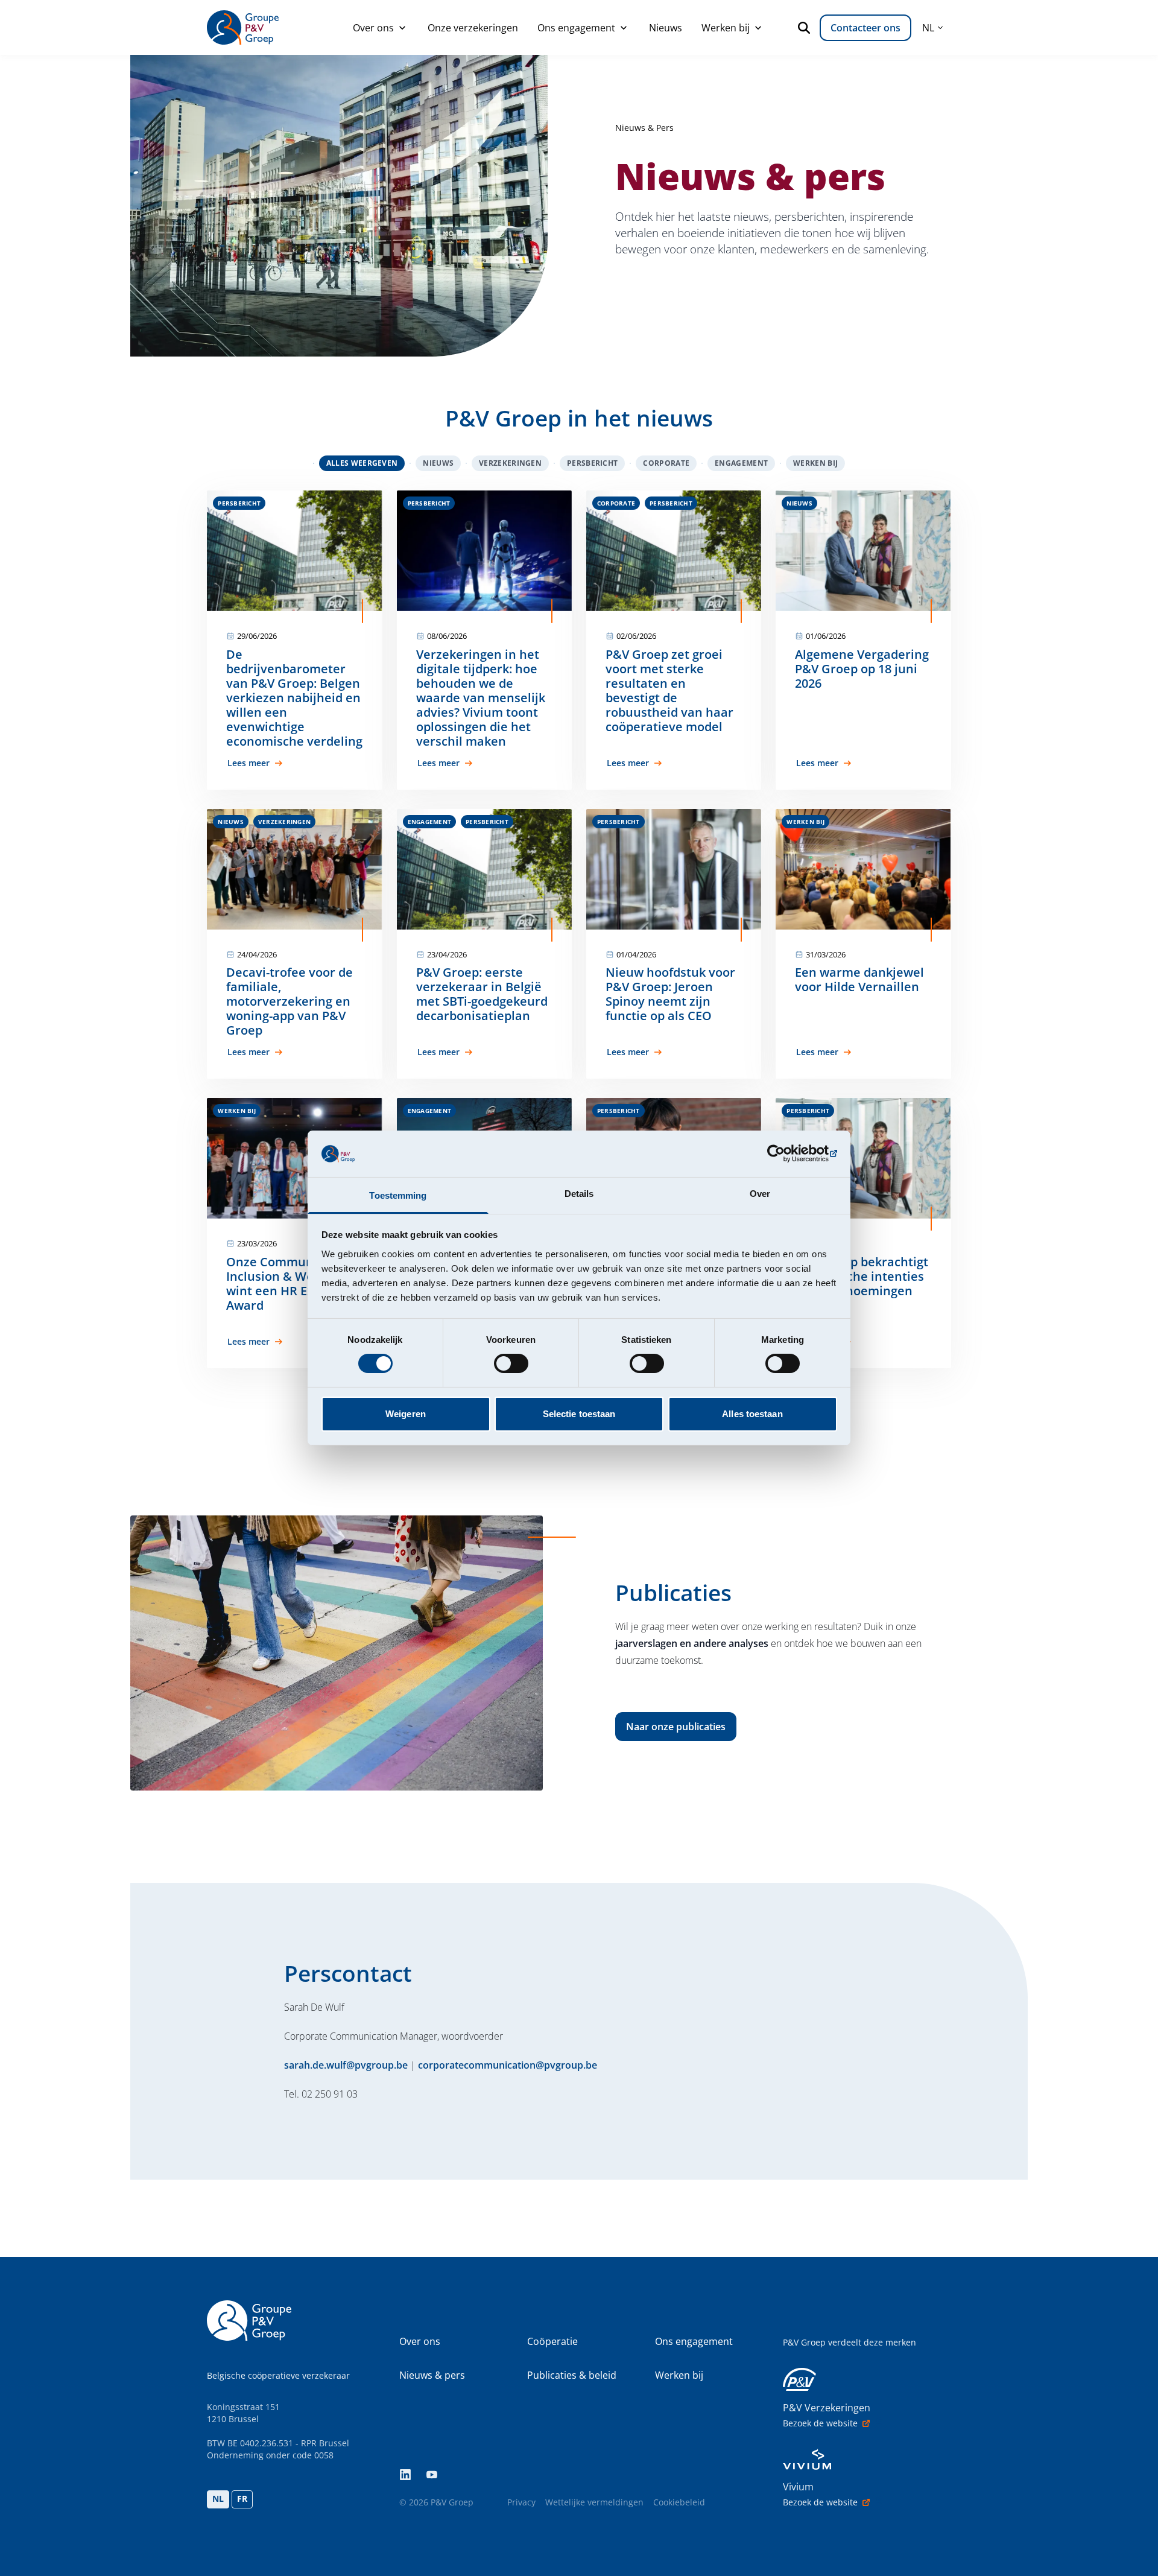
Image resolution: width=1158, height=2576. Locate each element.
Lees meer (248, 763)
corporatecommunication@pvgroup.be (508, 2065)
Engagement (741, 463)
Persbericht (592, 463)
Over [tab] (760, 1194)
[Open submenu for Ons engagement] (624, 28)
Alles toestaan (752, 1414)
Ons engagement (576, 28)
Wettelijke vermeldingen (594, 2502)
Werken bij (726, 28)
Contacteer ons (865, 28)
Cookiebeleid (679, 2502)
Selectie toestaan (579, 1414)
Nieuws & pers (432, 2375)
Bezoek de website (820, 2423)
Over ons (373, 28)
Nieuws (666, 28)
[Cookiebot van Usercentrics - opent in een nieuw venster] (784, 1153)
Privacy (521, 2502)
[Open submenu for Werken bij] (758, 28)
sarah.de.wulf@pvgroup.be (346, 2065)
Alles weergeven (362, 463)
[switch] (511, 1363)
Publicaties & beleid (572, 2375)
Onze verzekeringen (473, 28)
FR (242, 2498)
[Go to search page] (806, 28)
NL (218, 2498)
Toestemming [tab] (398, 1195)
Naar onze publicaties (676, 1727)
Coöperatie (552, 2341)
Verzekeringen (510, 463)
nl (928, 28)
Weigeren (406, 1414)
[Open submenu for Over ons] (402, 28)
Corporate (666, 463)
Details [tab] (579, 1194)
